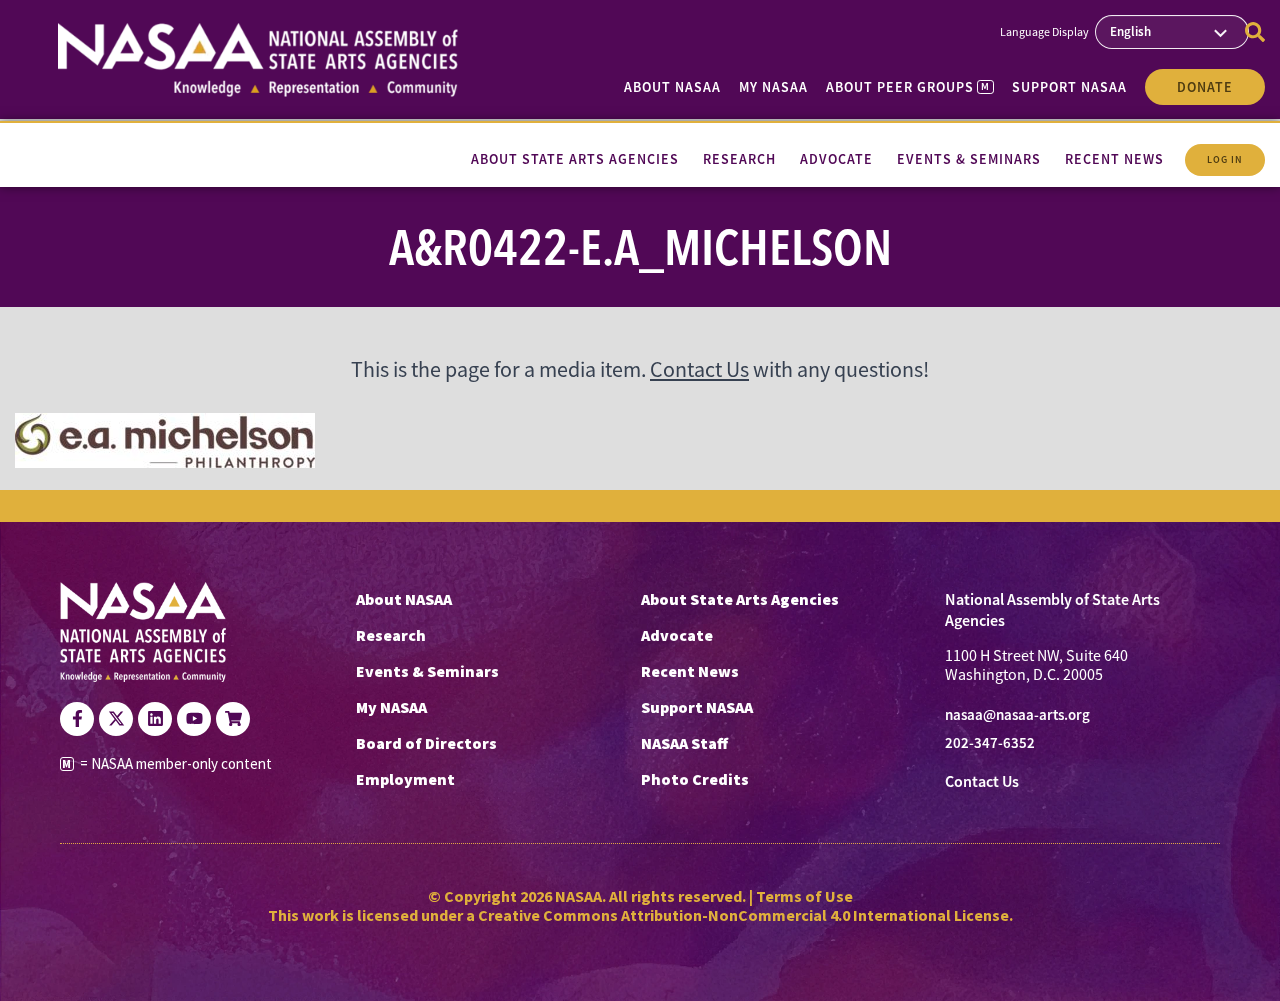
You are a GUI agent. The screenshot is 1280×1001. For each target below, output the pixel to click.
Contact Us (699, 369)
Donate (1205, 87)
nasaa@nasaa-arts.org (1017, 715)
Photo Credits (695, 779)
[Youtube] (194, 719)
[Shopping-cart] (233, 719)
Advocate (677, 635)
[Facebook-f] (77, 719)
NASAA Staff (684, 743)
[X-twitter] (116, 719)
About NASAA (672, 87)
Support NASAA (1069, 87)
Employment (405, 779)
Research (391, 635)
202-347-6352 (990, 743)
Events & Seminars (427, 671)
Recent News (690, 671)
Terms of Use (804, 896)
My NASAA (773, 87)
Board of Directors (426, 743)
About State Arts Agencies (740, 599)
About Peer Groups (907, 87)
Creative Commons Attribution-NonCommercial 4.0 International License (743, 915)
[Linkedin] (155, 719)
